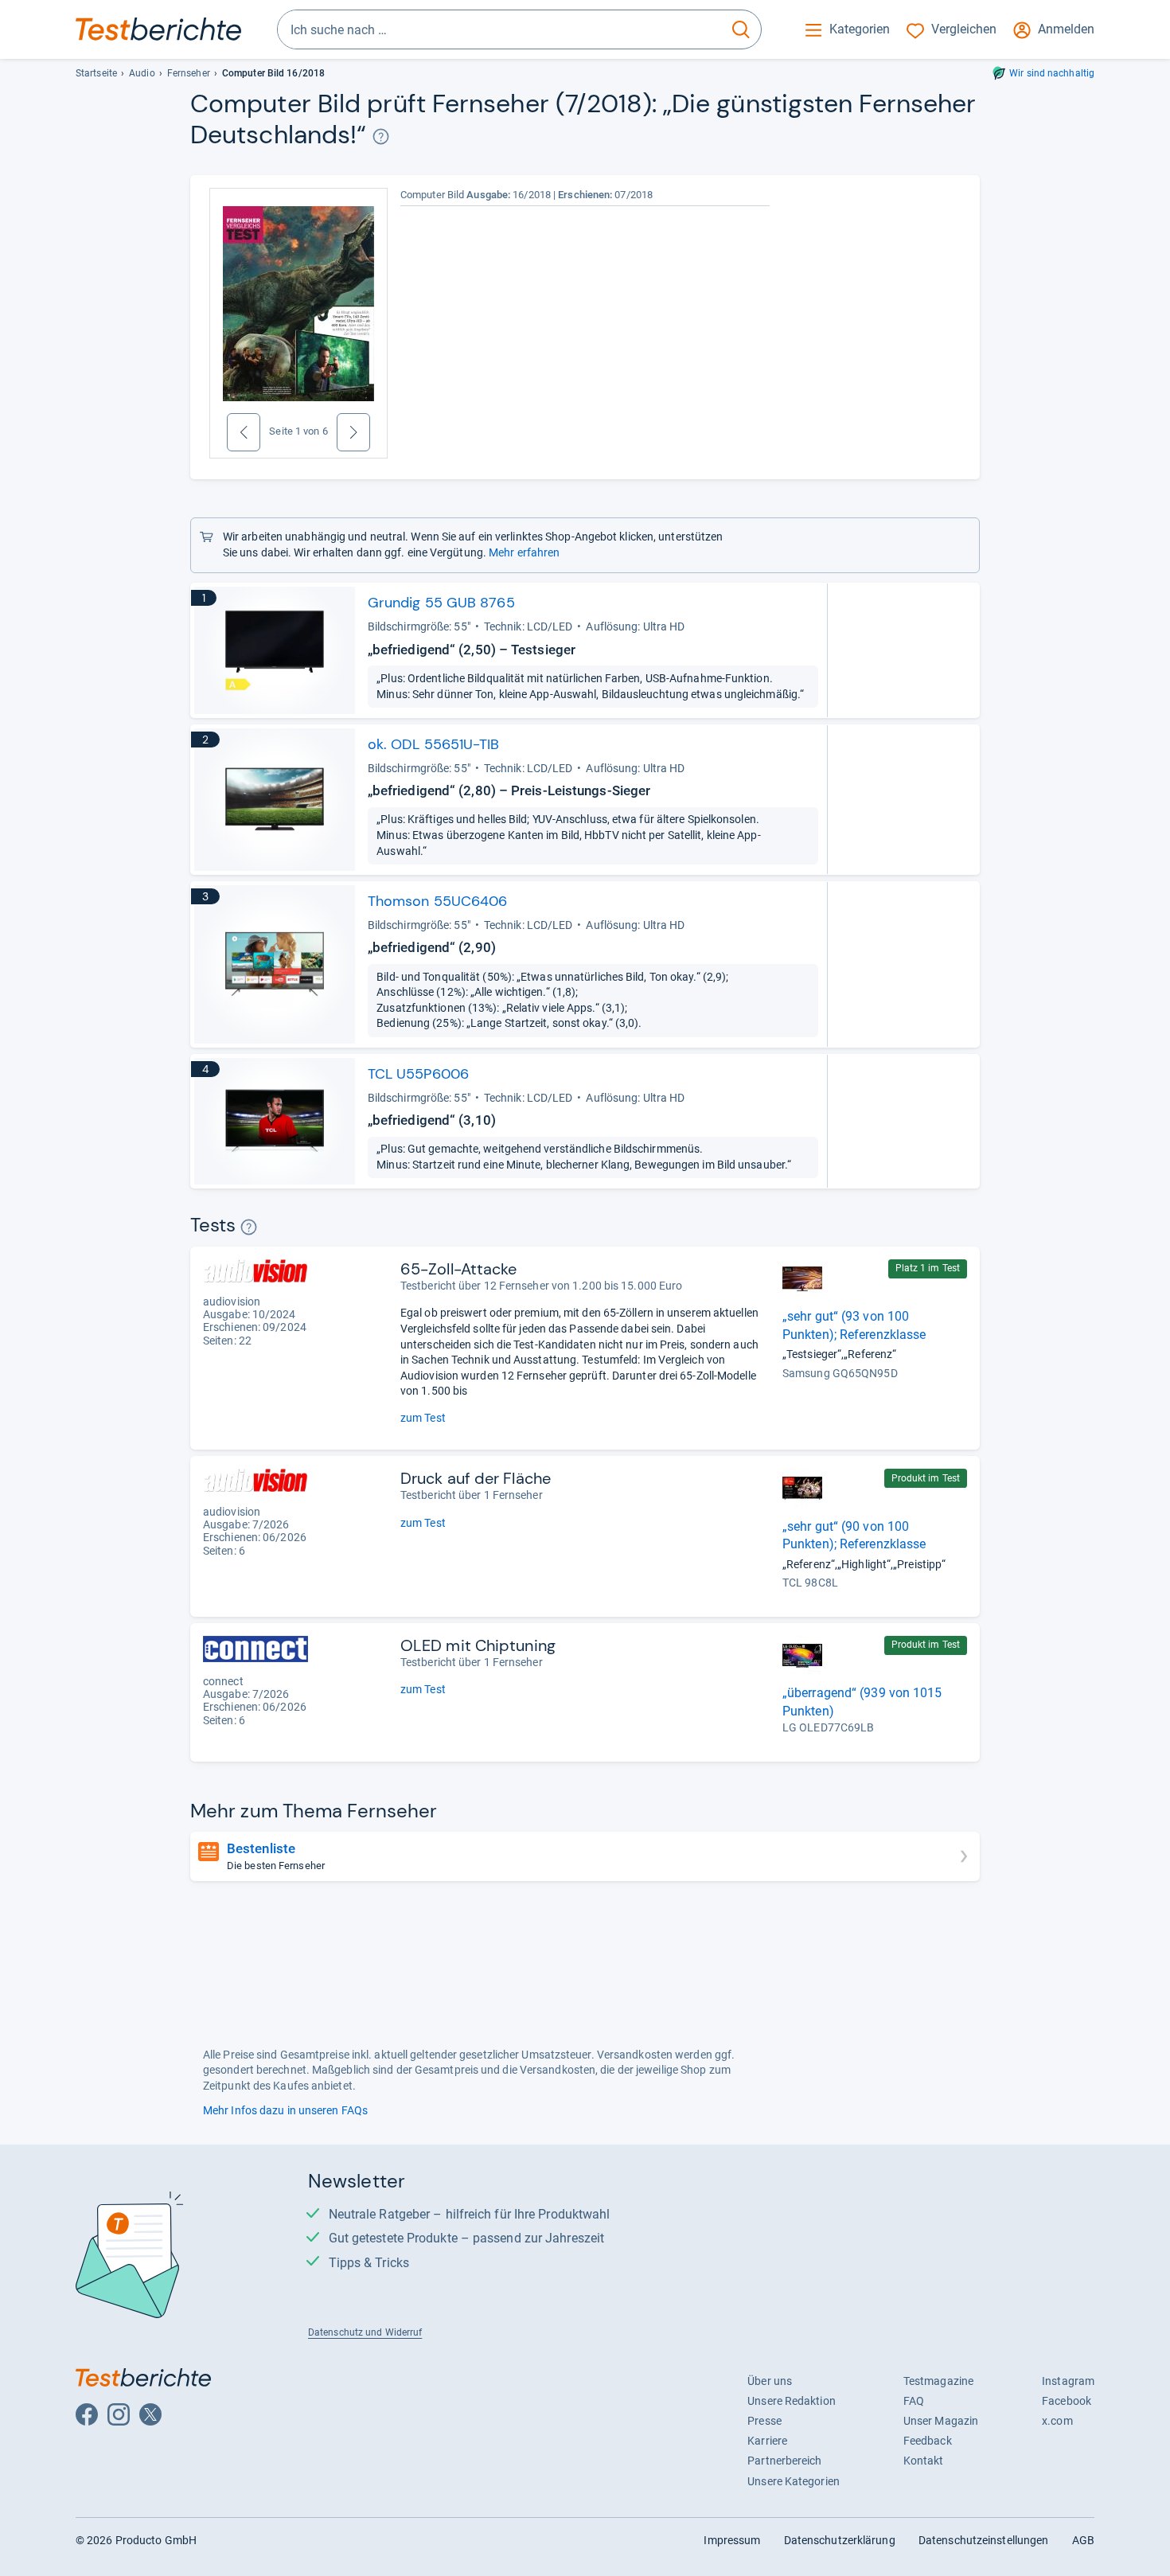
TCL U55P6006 (418, 1074)
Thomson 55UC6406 (438, 901)
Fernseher (189, 73)
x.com (1057, 2421)
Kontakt (924, 2461)
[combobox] (499, 29)
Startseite (96, 73)
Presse (764, 2421)
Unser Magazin (941, 2421)
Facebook (1067, 2401)
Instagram (1068, 2381)
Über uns (770, 2381)
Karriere (767, 2441)
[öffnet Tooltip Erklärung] (381, 137)
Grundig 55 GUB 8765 (441, 603)
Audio (142, 73)
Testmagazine (938, 2381)
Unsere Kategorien (794, 2481)
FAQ (914, 2401)
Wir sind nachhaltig (1052, 73)
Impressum (732, 2540)
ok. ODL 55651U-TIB (434, 744)
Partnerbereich (784, 2461)
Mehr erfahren (524, 552)
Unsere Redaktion (792, 2401)
